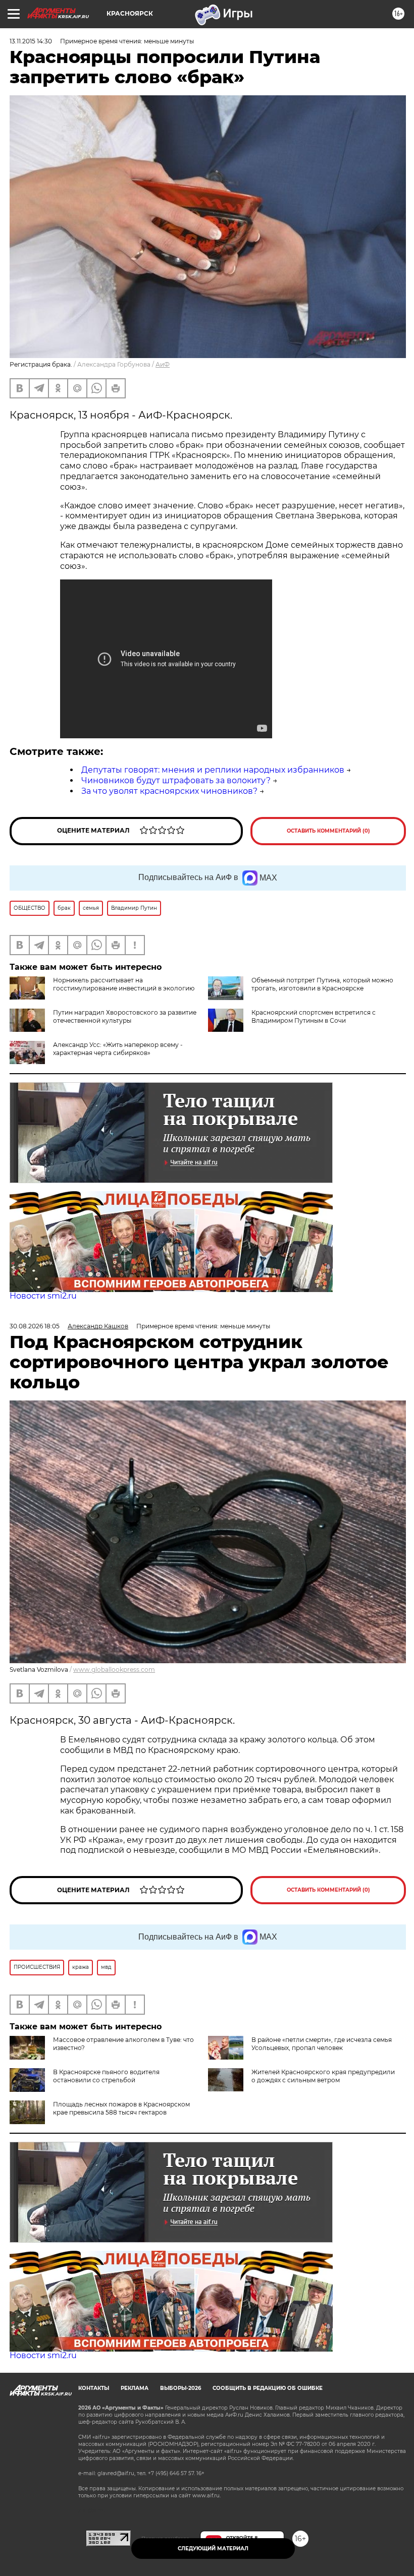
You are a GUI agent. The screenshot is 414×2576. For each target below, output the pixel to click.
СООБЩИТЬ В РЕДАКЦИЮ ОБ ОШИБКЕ (268, 2388)
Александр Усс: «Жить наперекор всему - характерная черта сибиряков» (118, 1049)
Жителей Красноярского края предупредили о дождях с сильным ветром (323, 2076)
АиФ (163, 364)
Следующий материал (213, 2549)
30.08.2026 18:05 (35, 1326)
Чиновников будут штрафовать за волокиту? (176, 780)
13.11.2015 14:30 (31, 41)
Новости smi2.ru (43, 1296)
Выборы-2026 (180, 2388)
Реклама (135, 2388)
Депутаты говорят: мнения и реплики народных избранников (213, 770)
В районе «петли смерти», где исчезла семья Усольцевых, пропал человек (322, 2044)
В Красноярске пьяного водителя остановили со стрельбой (106, 2076)
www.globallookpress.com (114, 1670)
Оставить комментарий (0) (328, 831)
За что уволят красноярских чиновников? (169, 791)
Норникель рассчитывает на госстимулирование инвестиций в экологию (124, 984)
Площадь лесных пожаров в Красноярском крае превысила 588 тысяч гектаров (121, 2108)
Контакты (94, 2388)
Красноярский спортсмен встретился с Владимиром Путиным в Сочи (314, 1016)
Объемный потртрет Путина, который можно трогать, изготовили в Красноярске (322, 984)
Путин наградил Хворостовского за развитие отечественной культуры (125, 1016)
